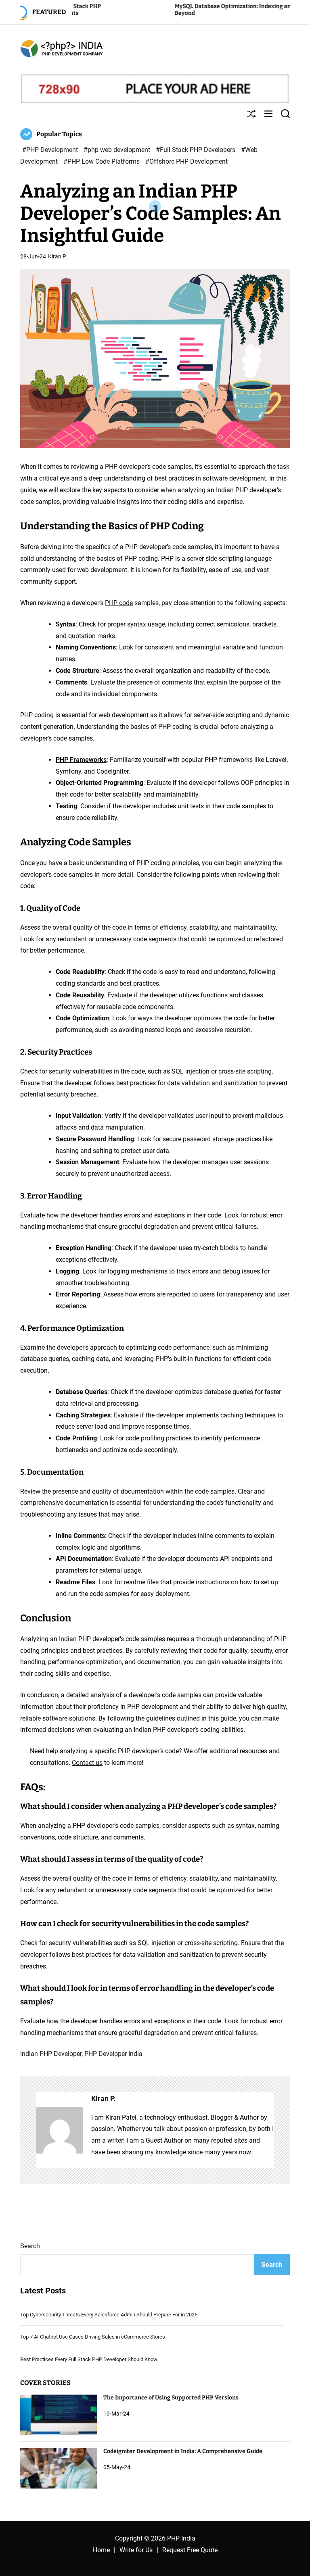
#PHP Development (51, 150)
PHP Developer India (113, 2054)
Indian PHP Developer (51, 2054)
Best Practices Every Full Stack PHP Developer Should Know (89, 2359)
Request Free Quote (190, 2550)
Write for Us (136, 2550)
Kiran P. (58, 256)
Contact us (87, 1763)
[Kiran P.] (60, 2130)
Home (101, 2550)
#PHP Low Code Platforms (102, 161)
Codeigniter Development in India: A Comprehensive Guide (183, 2451)
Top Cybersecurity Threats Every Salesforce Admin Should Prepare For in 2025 (109, 2315)
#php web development (118, 150)
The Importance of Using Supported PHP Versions (171, 2398)
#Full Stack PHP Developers (196, 150)
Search (30, 2246)
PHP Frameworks (81, 760)
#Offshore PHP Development (186, 161)
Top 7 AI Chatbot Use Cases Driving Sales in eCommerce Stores (93, 2337)
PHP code (119, 603)
